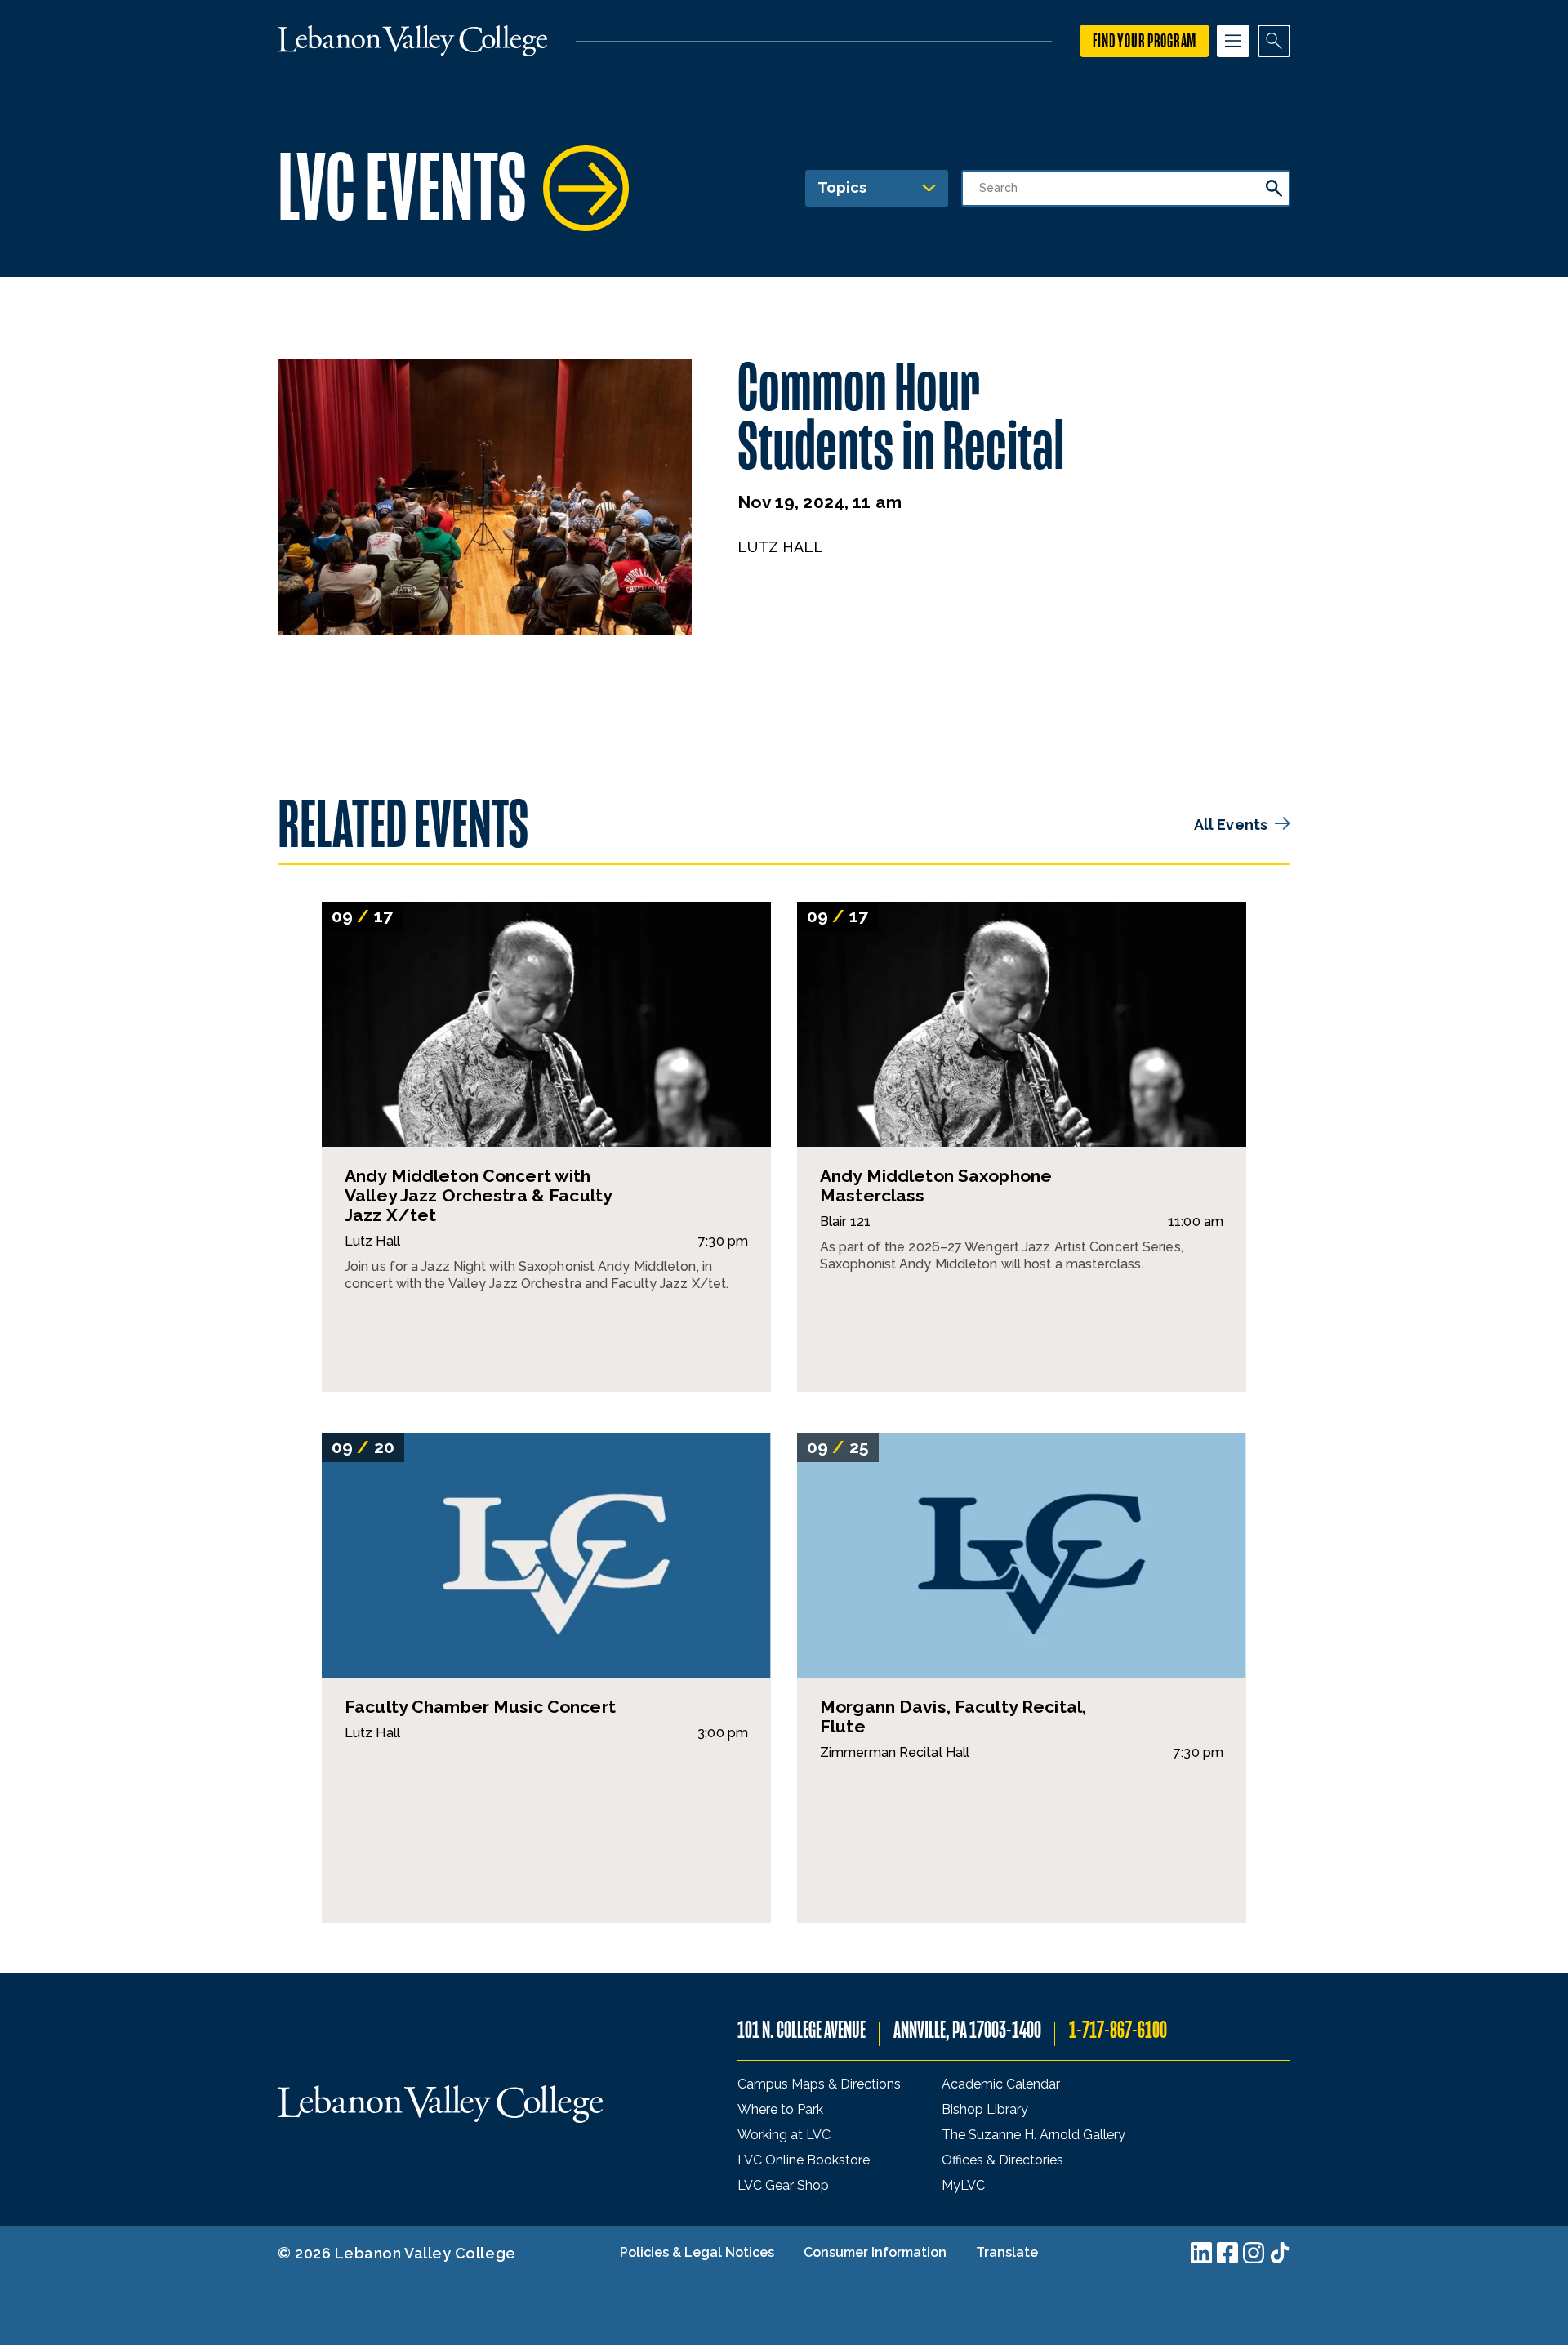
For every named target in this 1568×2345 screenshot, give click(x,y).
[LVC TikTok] (1280, 2253)
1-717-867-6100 (1118, 2030)
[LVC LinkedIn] (1201, 2253)
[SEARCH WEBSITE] (1274, 41)
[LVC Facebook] (1227, 2253)
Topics (842, 187)
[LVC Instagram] (1254, 2253)
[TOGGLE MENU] (1233, 41)
